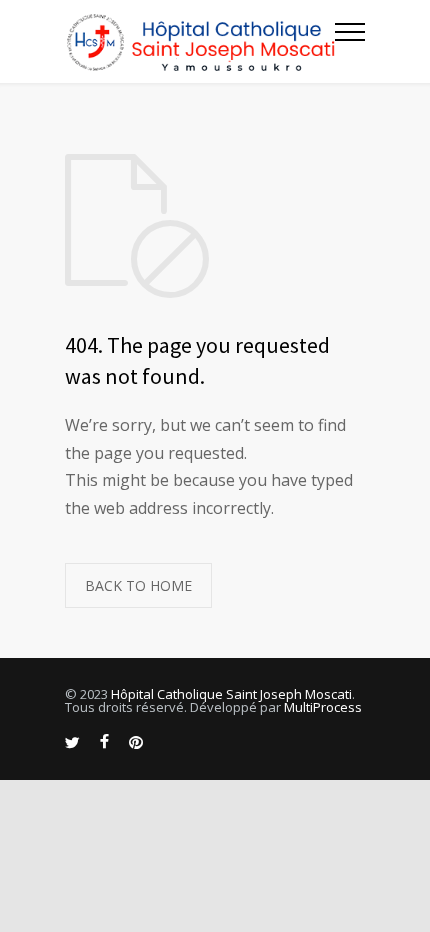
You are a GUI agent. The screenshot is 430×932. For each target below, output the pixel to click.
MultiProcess (323, 707)
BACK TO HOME (138, 585)
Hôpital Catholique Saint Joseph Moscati (231, 694)
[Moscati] (200, 41)
